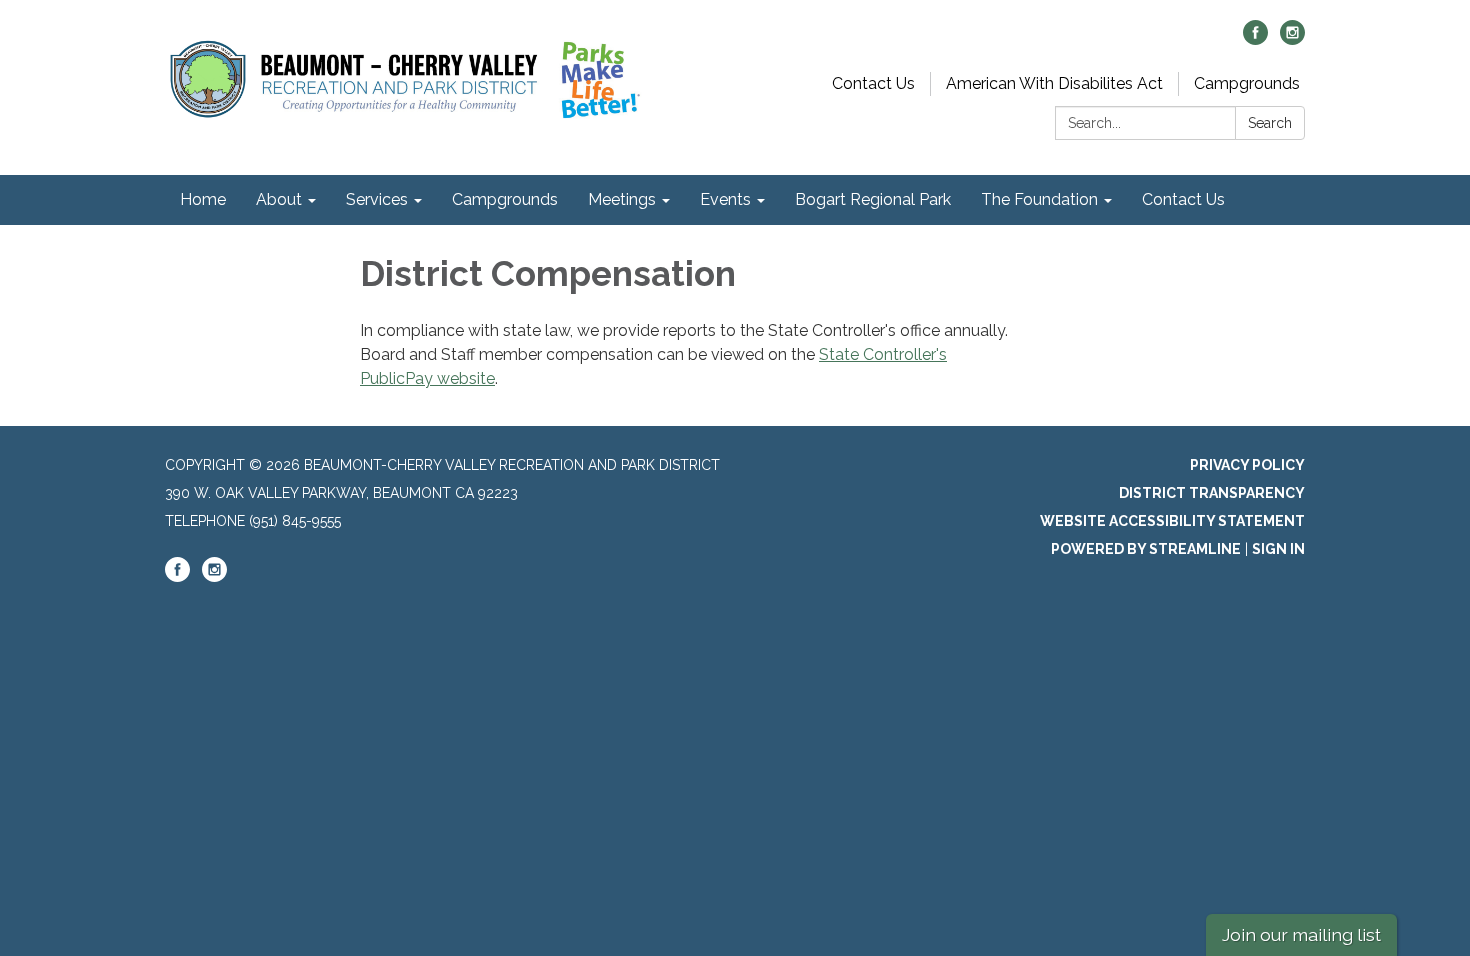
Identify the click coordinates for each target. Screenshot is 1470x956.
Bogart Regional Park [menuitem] (873, 199)
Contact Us (873, 83)
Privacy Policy (1247, 465)
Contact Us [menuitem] (1183, 199)
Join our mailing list (1301, 934)
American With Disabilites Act (1054, 83)
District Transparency (1212, 493)
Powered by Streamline (1146, 549)
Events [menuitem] (725, 199)
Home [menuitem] (203, 199)
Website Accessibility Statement (1172, 521)
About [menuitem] (279, 199)
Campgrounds (1247, 83)
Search (1270, 123)
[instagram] (1292, 39)
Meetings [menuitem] (622, 199)
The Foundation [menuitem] (1039, 199)
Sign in (1278, 549)
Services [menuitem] (377, 199)
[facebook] (1255, 39)
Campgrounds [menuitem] (505, 199)
